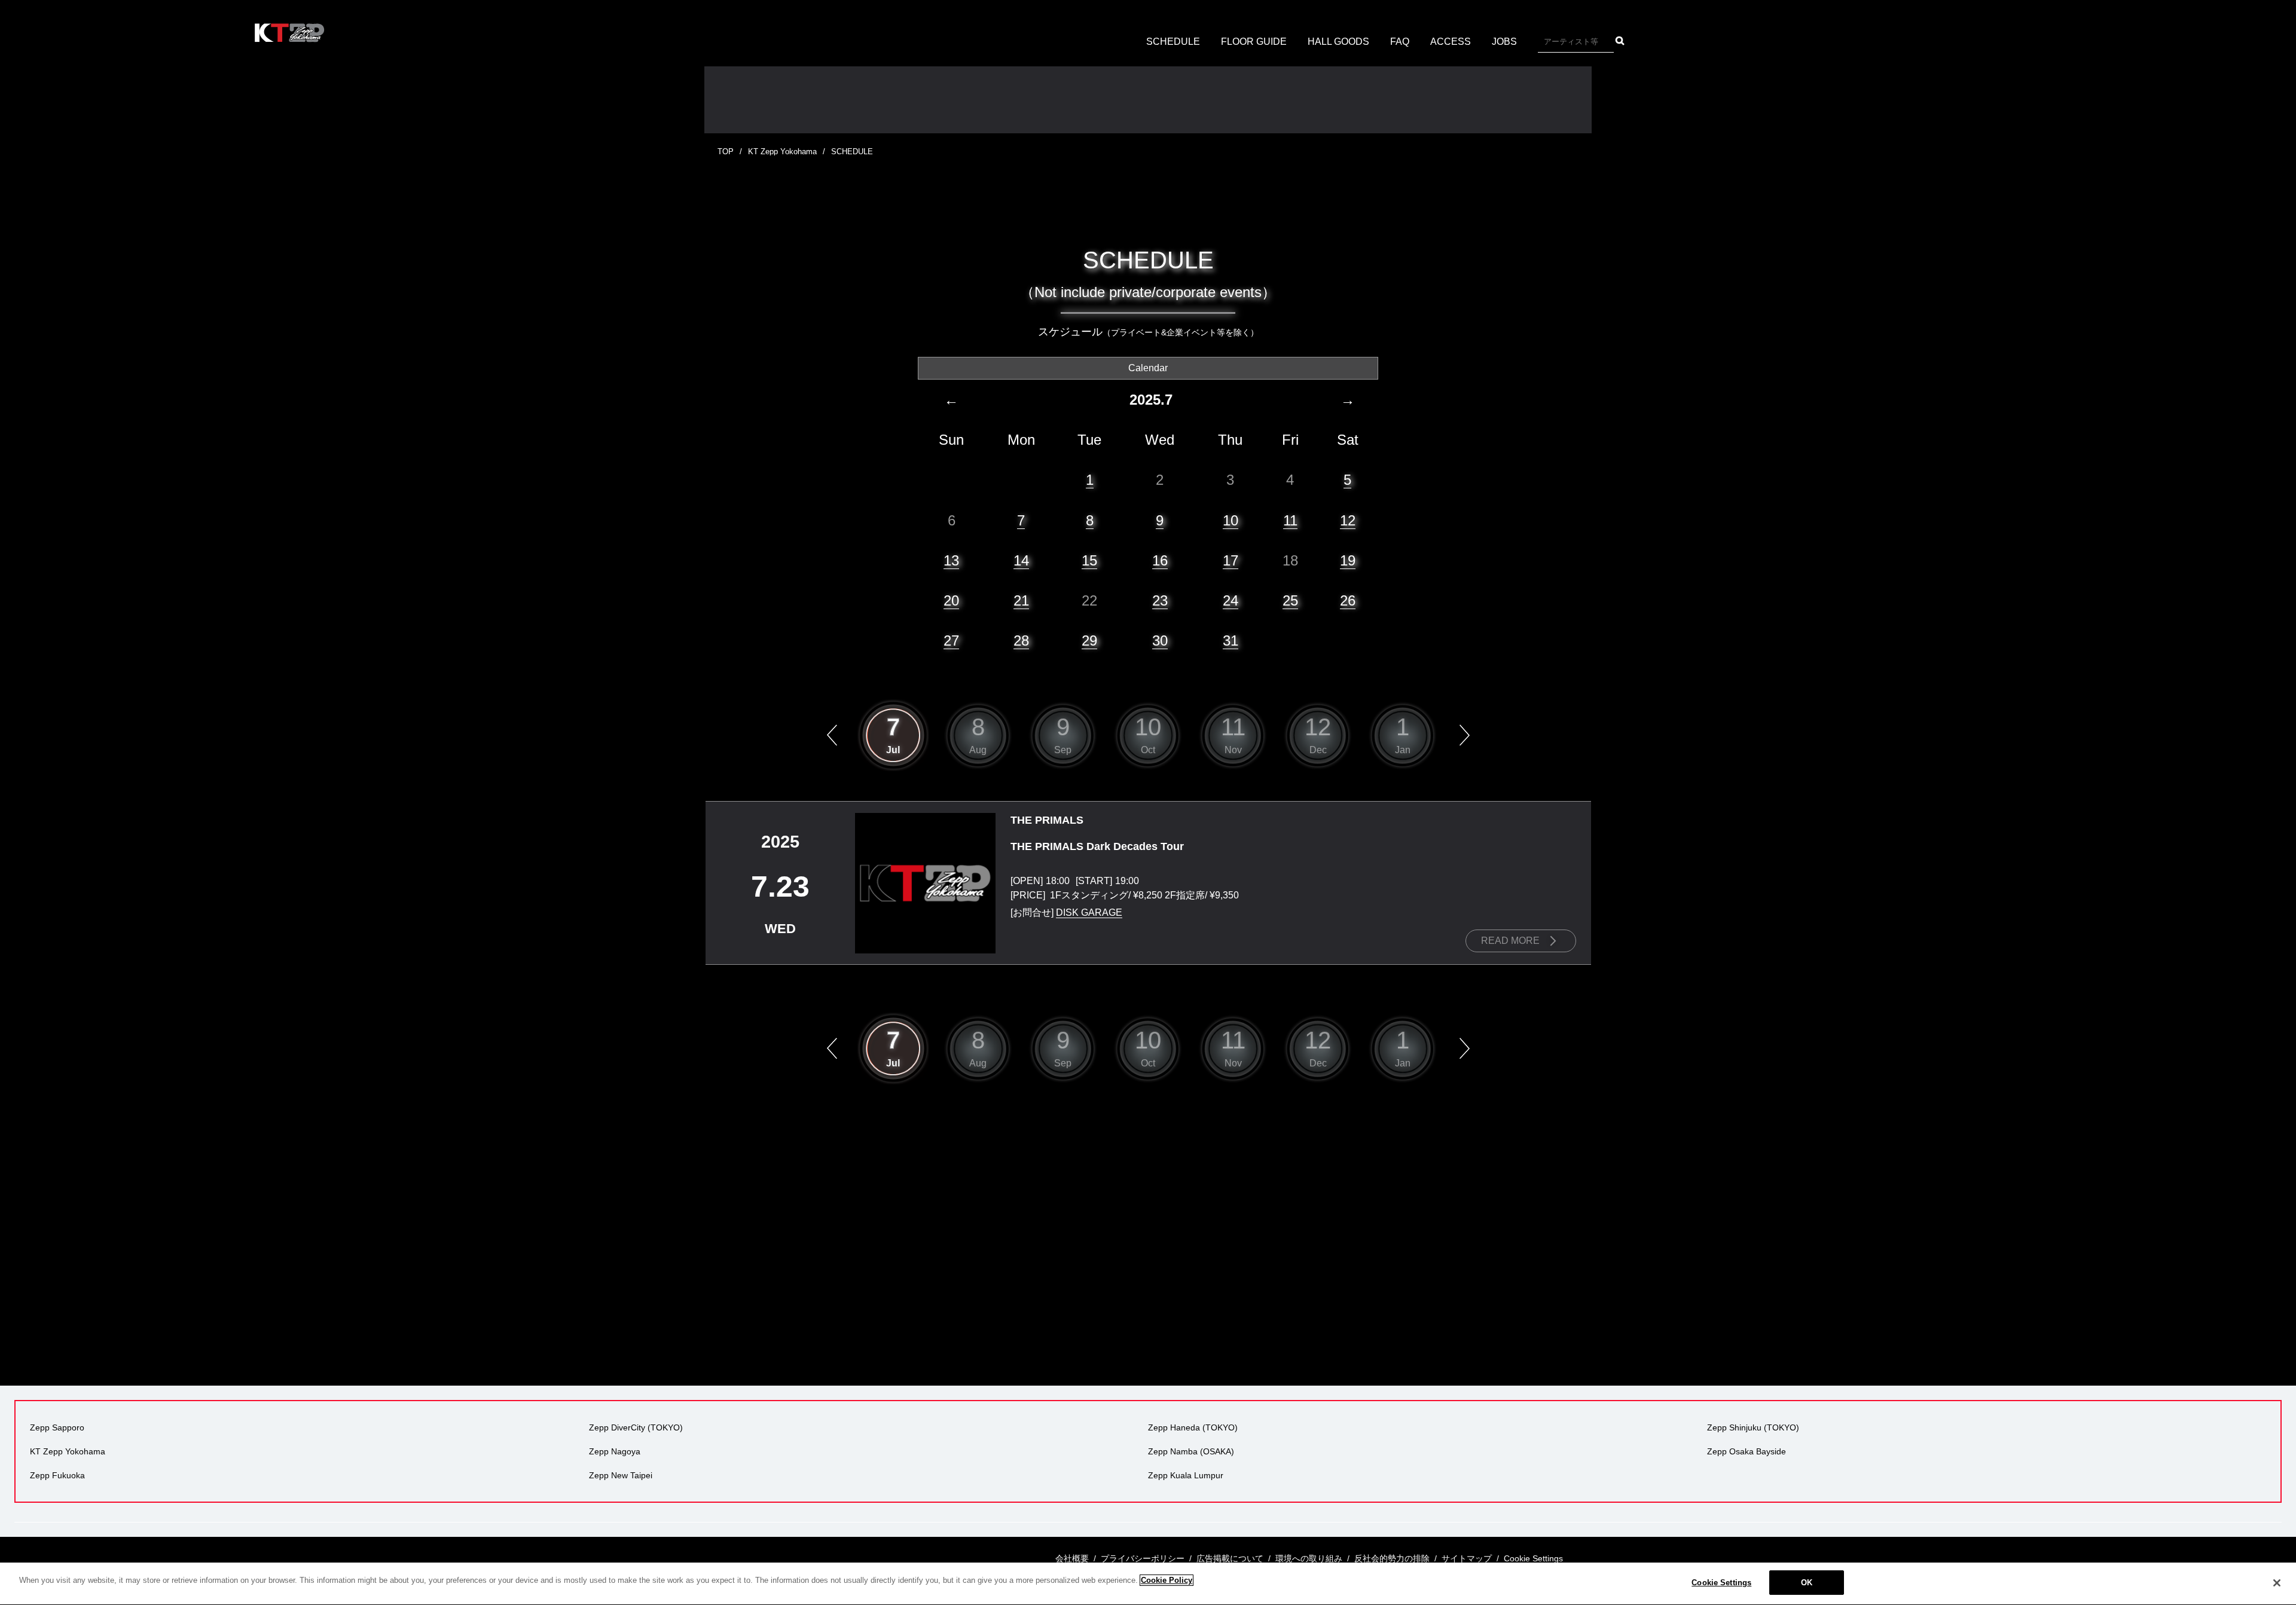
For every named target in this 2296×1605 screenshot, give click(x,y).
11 (1290, 520)
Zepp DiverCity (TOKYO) (636, 1427)
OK (1807, 1583)
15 (1089, 560)
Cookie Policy (1167, 1580)
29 (1089, 641)
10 (1231, 520)
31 (1231, 641)
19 (1348, 560)
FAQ (1400, 42)
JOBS (1504, 42)
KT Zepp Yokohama (782, 152)
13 (951, 560)
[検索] (1620, 41)
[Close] (2277, 1583)
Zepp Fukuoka (57, 1475)
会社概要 (1072, 1558)
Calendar (1148, 368)
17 (1231, 560)
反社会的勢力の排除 (1392, 1558)
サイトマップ (1467, 1558)
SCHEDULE (1173, 42)
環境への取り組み (1309, 1558)
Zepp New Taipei (621, 1475)
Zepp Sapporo (57, 1427)
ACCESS (1451, 42)
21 (1021, 600)
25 (1290, 600)
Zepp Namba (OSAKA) (1191, 1451)
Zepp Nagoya (615, 1451)
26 (1348, 600)
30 (1160, 641)
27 (951, 641)
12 (1348, 520)
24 (1231, 600)
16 (1160, 560)
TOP (726, 152)
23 (1160, 600)
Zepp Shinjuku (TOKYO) (1753, 1427)
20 (951, 600)
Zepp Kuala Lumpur (1186, 1475)
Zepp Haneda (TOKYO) (1193, 1427)
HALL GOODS (1338, 42)
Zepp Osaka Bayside (1747, 1451)
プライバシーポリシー (1143, 1558)
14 (1021, 560)
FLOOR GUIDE (1254, 42)
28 (1021, 641)
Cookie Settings (1721, 1583)
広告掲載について (1230, 1558)
